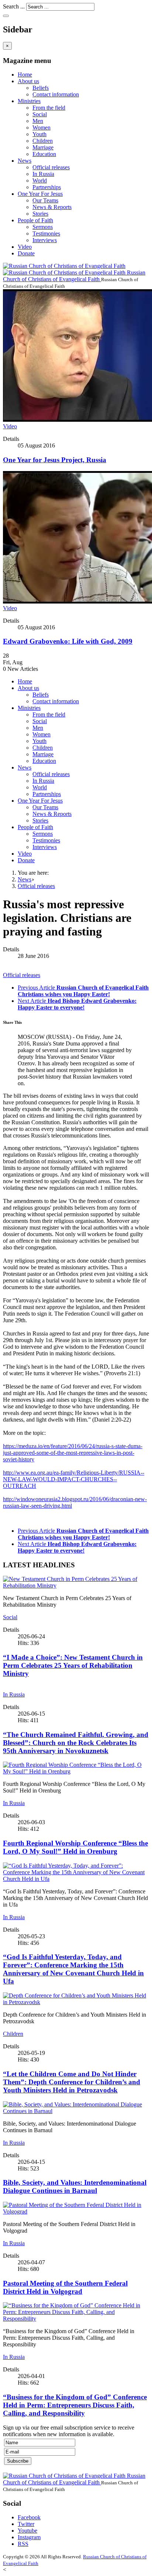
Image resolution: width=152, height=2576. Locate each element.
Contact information (56, 94)
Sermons (43, 227)
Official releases (51, 167)
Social (40, 114)
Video (25, 247)
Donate (26, 253)
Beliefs (41, 88)
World (40, 181)
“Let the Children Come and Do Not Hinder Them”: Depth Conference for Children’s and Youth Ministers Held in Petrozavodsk (72, 2082)
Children (43, 141)
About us (28, 81)
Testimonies (46, 233)
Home (25, 75)
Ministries (29, 101)
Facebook (29, 2517)
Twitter (26, 2524)
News (25, 161)
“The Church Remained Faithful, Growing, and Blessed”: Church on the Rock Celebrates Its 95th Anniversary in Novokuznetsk (76, 1743)
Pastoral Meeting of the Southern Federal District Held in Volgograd (65, 2287)
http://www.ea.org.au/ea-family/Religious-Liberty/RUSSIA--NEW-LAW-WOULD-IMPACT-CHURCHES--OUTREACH (74, 1479)
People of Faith (35, 220)
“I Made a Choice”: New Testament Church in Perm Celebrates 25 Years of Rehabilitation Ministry (73, 1665)
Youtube (27, 2531)
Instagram (29, 2537)
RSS (23, 2544)
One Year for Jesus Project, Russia (55, 460)
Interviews (45, 240)
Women (42, 128)
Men (38, 121)
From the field (49, 108)
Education (44, 154)
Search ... (14, 6)
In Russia (43, 174)
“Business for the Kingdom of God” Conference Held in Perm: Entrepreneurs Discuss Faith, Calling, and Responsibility (75, 2405)
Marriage (43, 147)
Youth (39, 134)
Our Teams (45, 200)
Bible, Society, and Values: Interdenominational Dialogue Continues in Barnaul (75, 2186)
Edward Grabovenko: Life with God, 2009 (68, 641)
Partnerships (47, 187)
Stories (40, 214)
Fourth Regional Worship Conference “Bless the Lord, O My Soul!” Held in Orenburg (75, 1847)
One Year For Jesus (40, 194)
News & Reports (52, 207)
